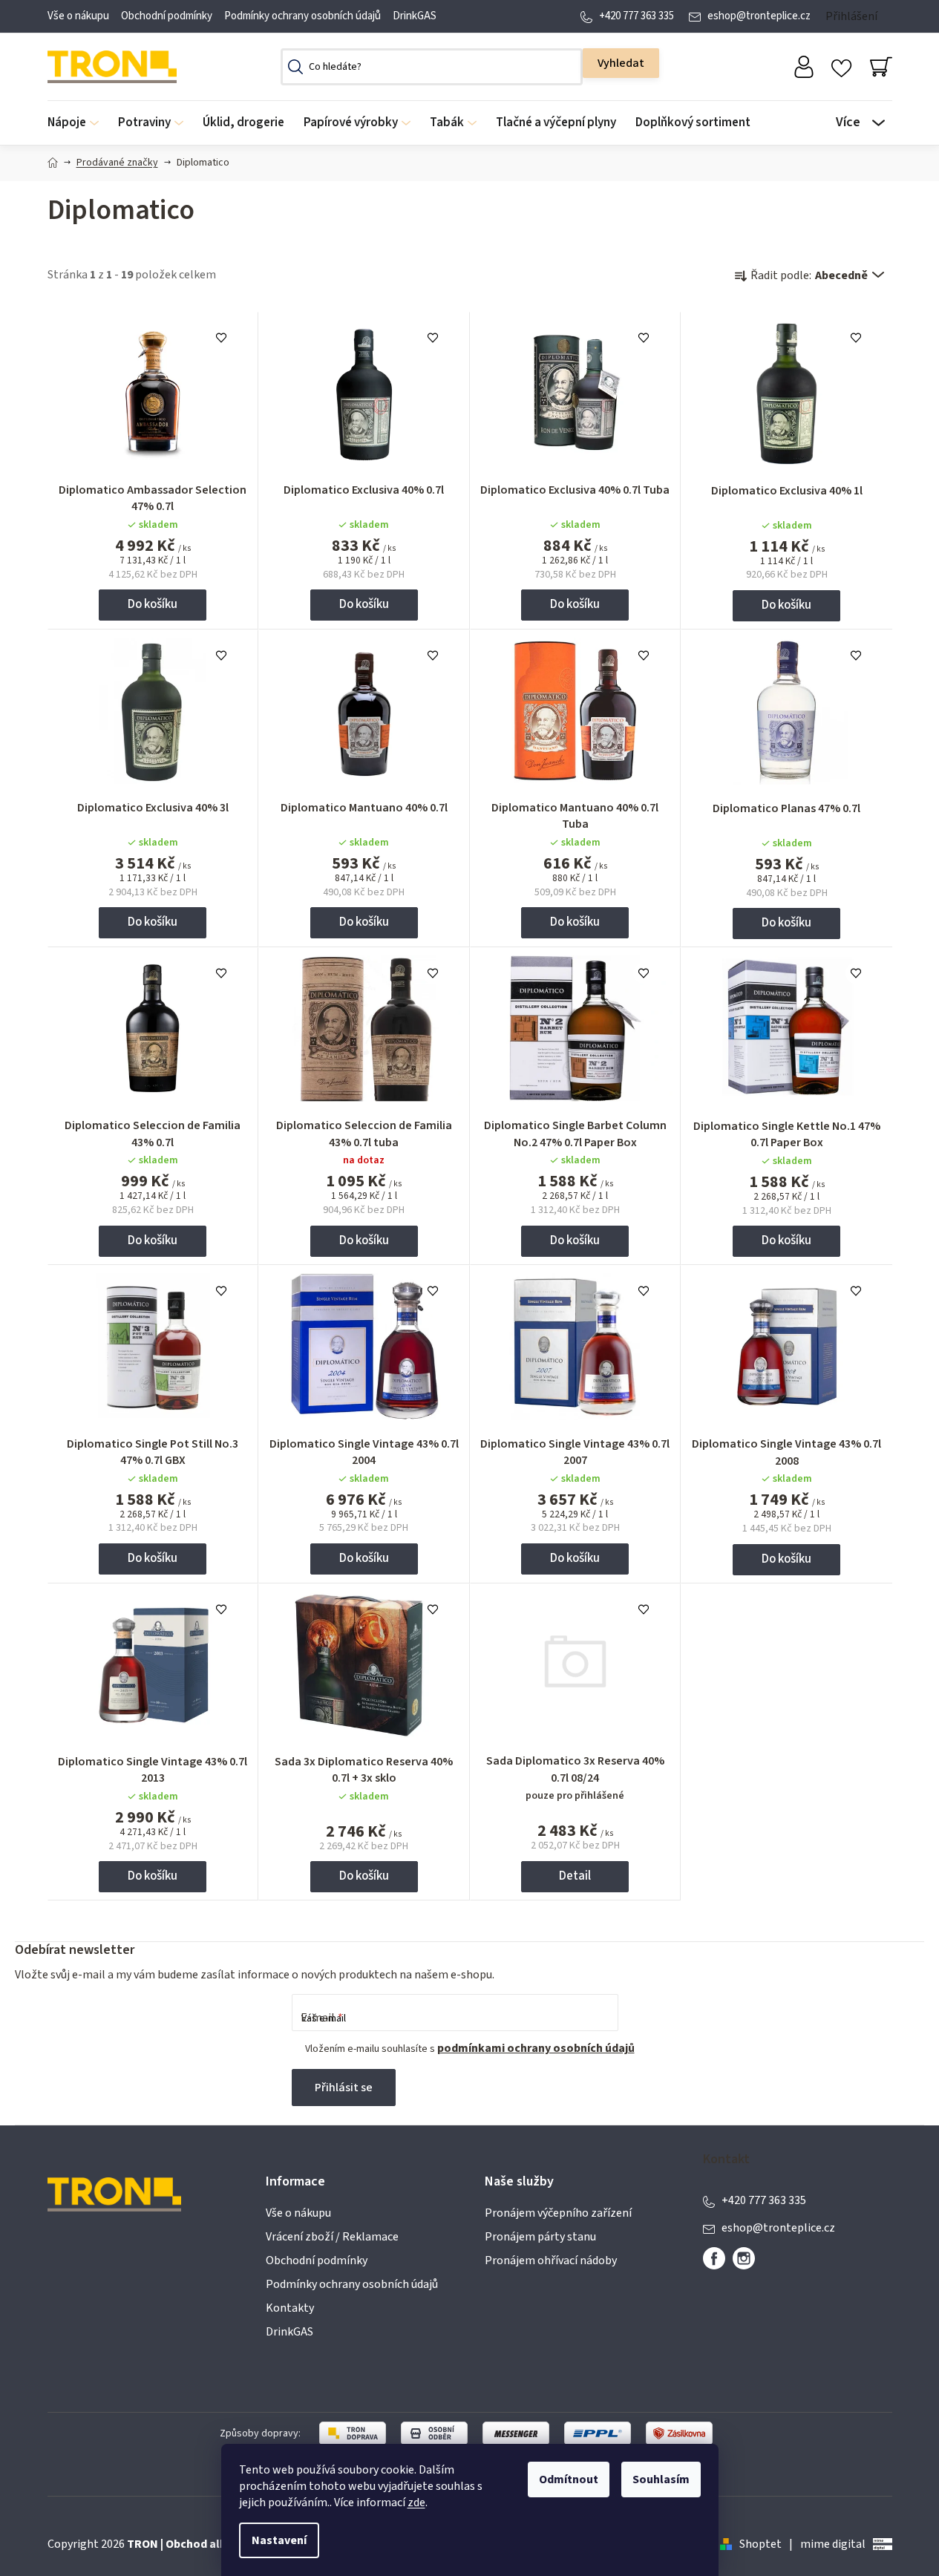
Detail (575, 1876)
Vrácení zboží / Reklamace (332, 2237)
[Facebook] (714, 2258)
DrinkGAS (415, 16)
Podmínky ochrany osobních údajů (302, 16)
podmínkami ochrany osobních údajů (536, 2048)
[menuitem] (78, 123)
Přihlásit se (344, 2088)
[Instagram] (744, 2258)
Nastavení (279, 2540)
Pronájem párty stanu (540, 2237)
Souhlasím (661, 2479)
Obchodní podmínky (167, 16)
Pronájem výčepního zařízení (558, 2213)
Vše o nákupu (78, 16)
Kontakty (290, 2308)
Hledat (621, 63)
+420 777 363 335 (637, 16)
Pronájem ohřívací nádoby (551, 2260)
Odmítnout (569, 2479)
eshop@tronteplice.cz (759, 16)
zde (416, 2503)
